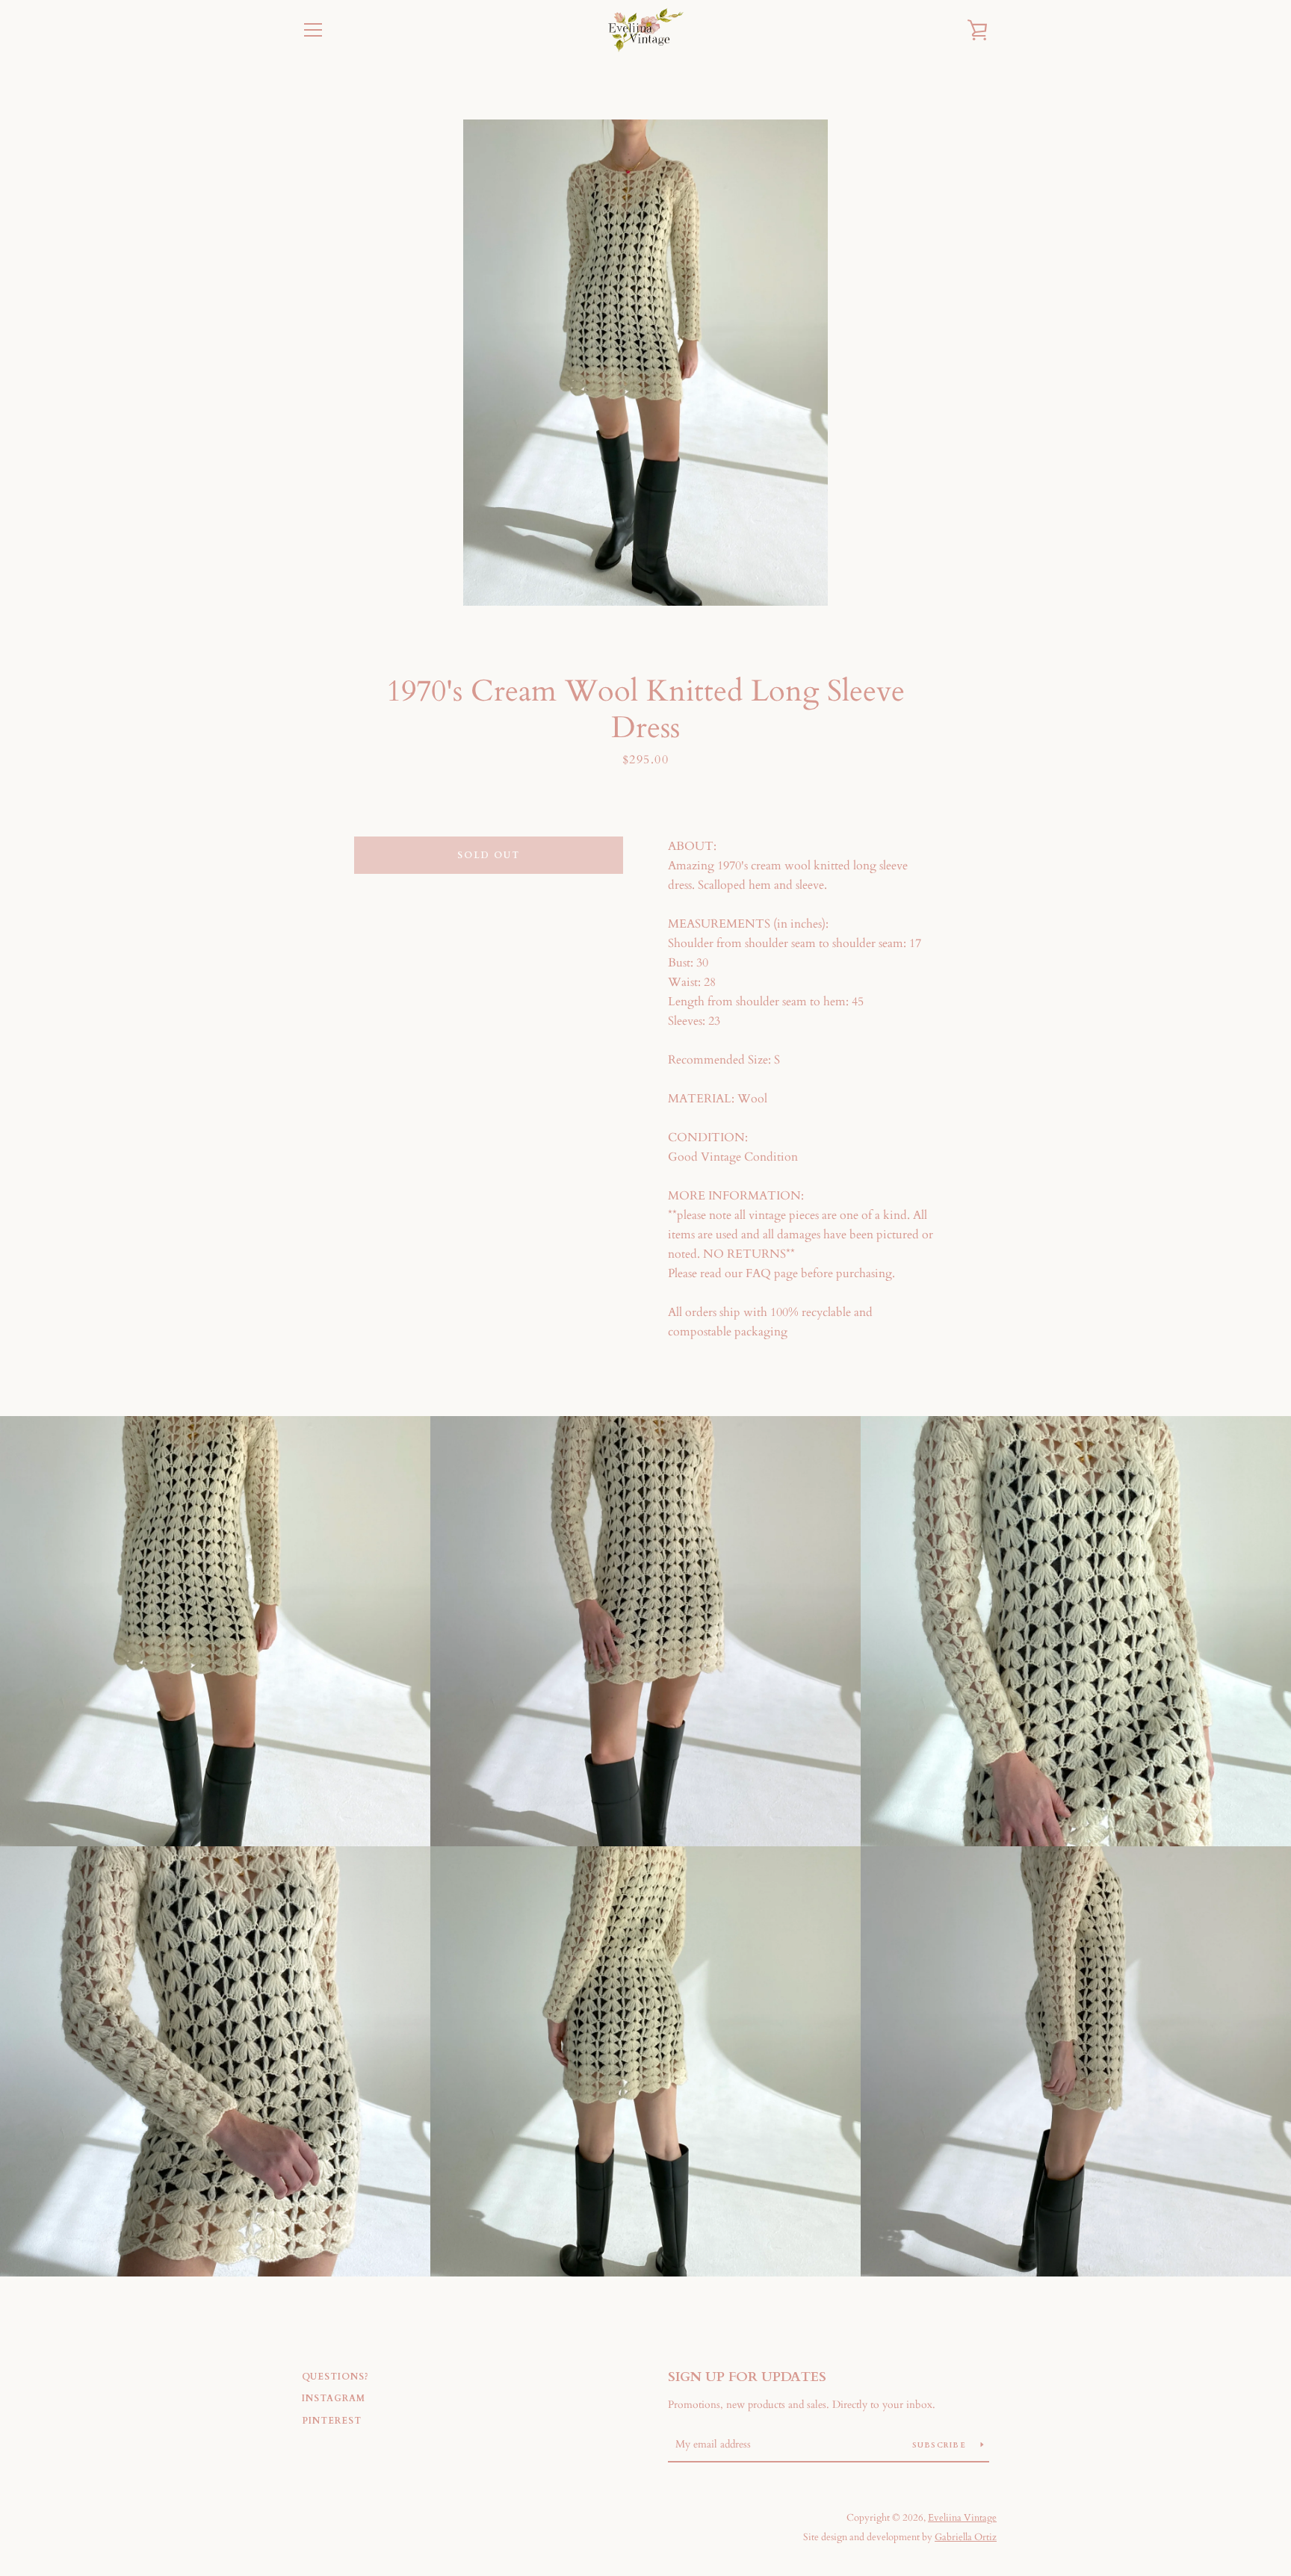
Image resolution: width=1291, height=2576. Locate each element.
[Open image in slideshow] (645, 363)
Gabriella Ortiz (966, 2537)
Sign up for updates (747, 2377)
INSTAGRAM (334, 2398)
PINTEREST (332, 2421)
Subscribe (941, 2445)
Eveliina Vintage (962, 2518)
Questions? (335, 2377)
